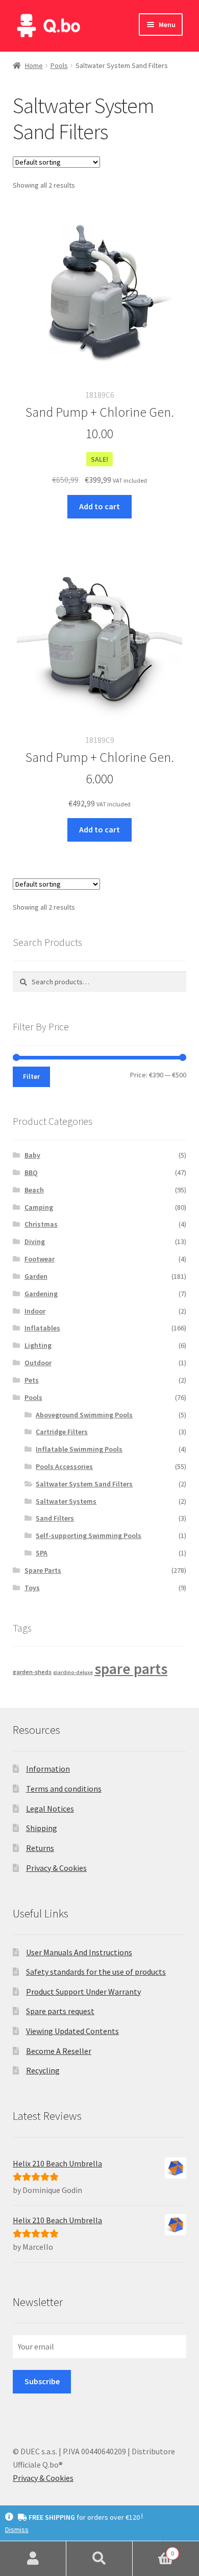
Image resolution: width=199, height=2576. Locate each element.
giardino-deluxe (73, 1672)
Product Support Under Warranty (83, 1992)
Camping (39, 1207)
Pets (32, 1380)
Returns (40, 1848)
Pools (59, 65)
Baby (32, 1155)
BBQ (31, 1172)
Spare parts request (60, 2011)
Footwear (40, 1259)
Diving (35, 1241)
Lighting (38, 1345)
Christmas (41, 1224)
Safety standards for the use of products (96, 1972)
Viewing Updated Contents (72, 2031)
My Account (33, 2559)
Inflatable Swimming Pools (79, 1449)
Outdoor (38, 1363)
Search (99, 2559)
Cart (153, 2550)
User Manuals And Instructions (79, 1952)
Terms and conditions (64, 1789)
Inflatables (42, 1328)
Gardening (41, 1294)
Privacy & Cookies (56, 1868)
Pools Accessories (64, 1466)
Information (48, 1769)
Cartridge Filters (62, 1432)
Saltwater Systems (66, 1501)
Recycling (43, 2070)
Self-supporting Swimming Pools (89, 1535)
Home (34, 65)
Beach (34, 1190)
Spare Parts (43, 1570)
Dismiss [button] (17, 2529)
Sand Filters (55, 1518)
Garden (36, 1276)
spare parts (131, 1669)
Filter (31, 1076)
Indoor (35, 1311)
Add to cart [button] (99, 506)
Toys (32, 1588)
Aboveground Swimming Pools (84, 1415)
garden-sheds (32, 1672)
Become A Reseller (59, 2051)
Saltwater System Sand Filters (84, 1484)
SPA (42, 1553)
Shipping (42, 1828)
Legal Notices (50, 1809)
